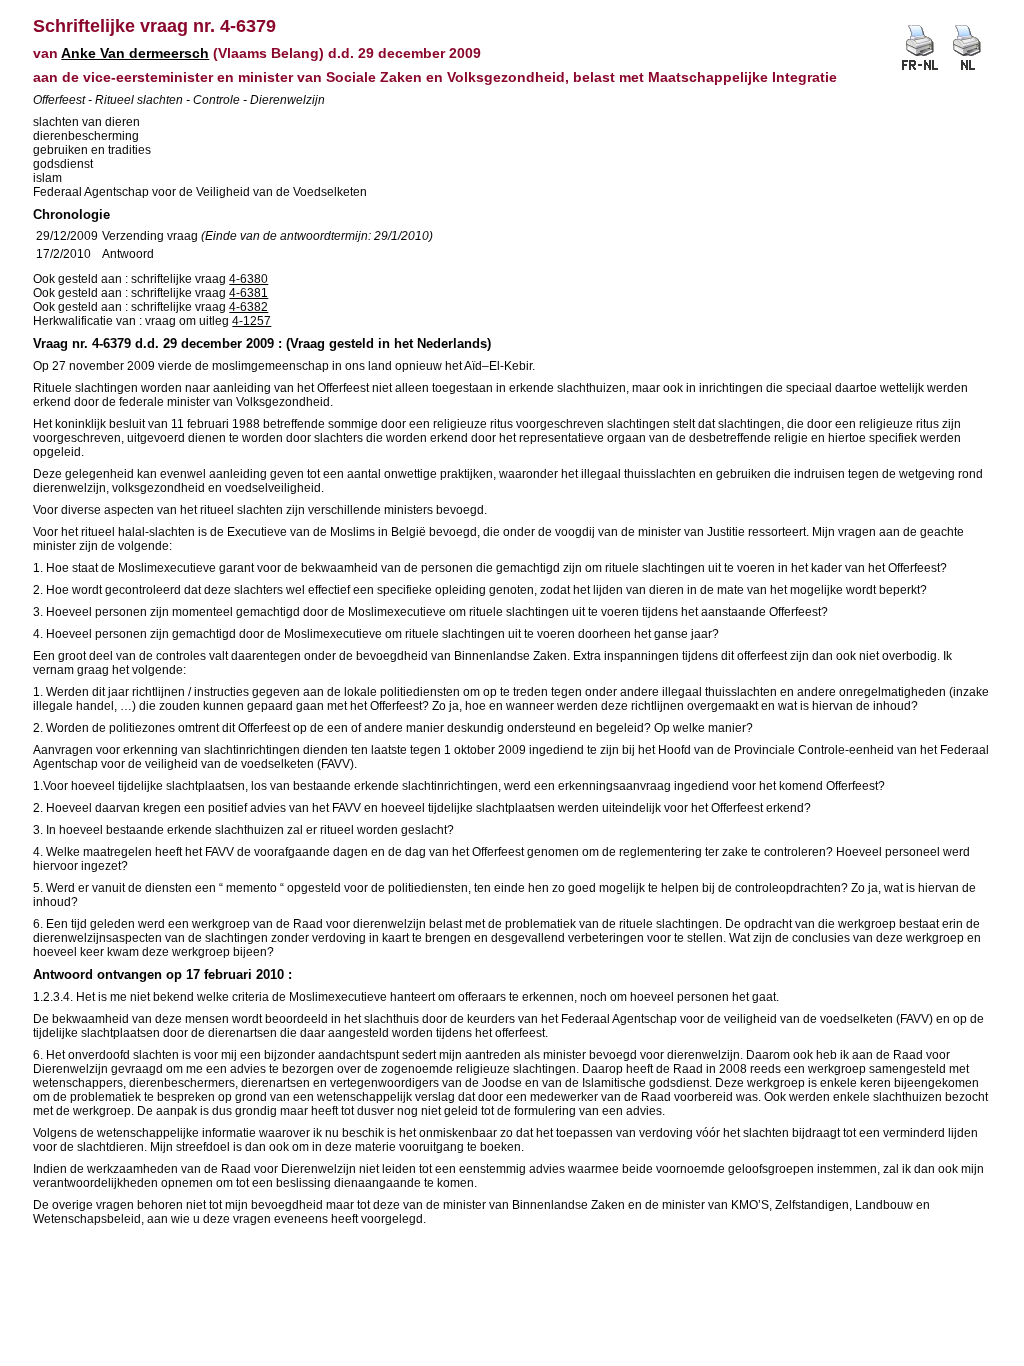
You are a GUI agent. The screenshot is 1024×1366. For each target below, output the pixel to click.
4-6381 (248, 293)
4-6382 (248, 307)
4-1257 (251, 321)
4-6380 (248, 279)
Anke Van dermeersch (135, 53)
